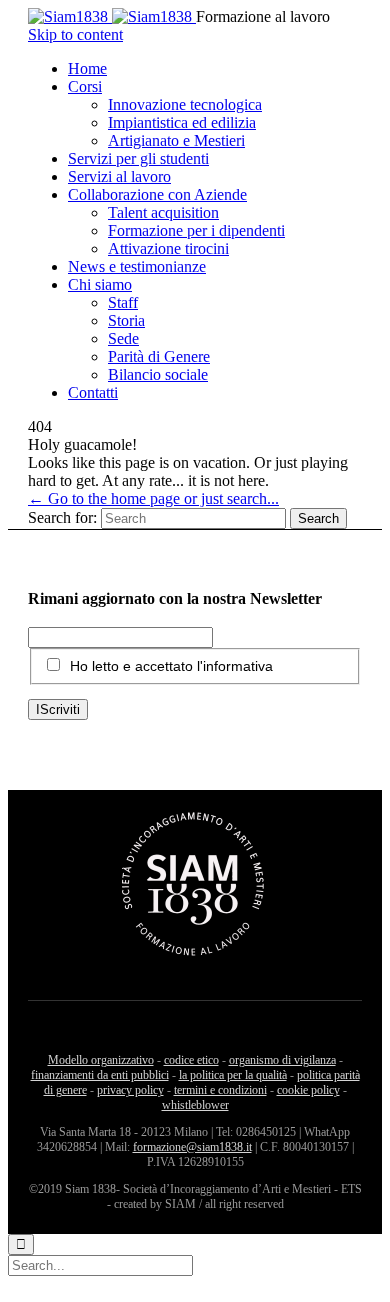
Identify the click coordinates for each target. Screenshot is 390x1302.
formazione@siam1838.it (192, 1147)
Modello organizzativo (101, 1060)
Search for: (62, 517)
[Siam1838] (112, 16)
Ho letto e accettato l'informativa (171, 666)
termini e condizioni (220, 1090)
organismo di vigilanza (282, 1060)
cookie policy (308, 1090)
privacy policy (130, 1090)
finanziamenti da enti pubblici (100, 1075)
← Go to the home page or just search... (153, 498)
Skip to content (75, 34)
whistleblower (195, 1105)
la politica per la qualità (233, 1075)
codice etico (191, 1060)
